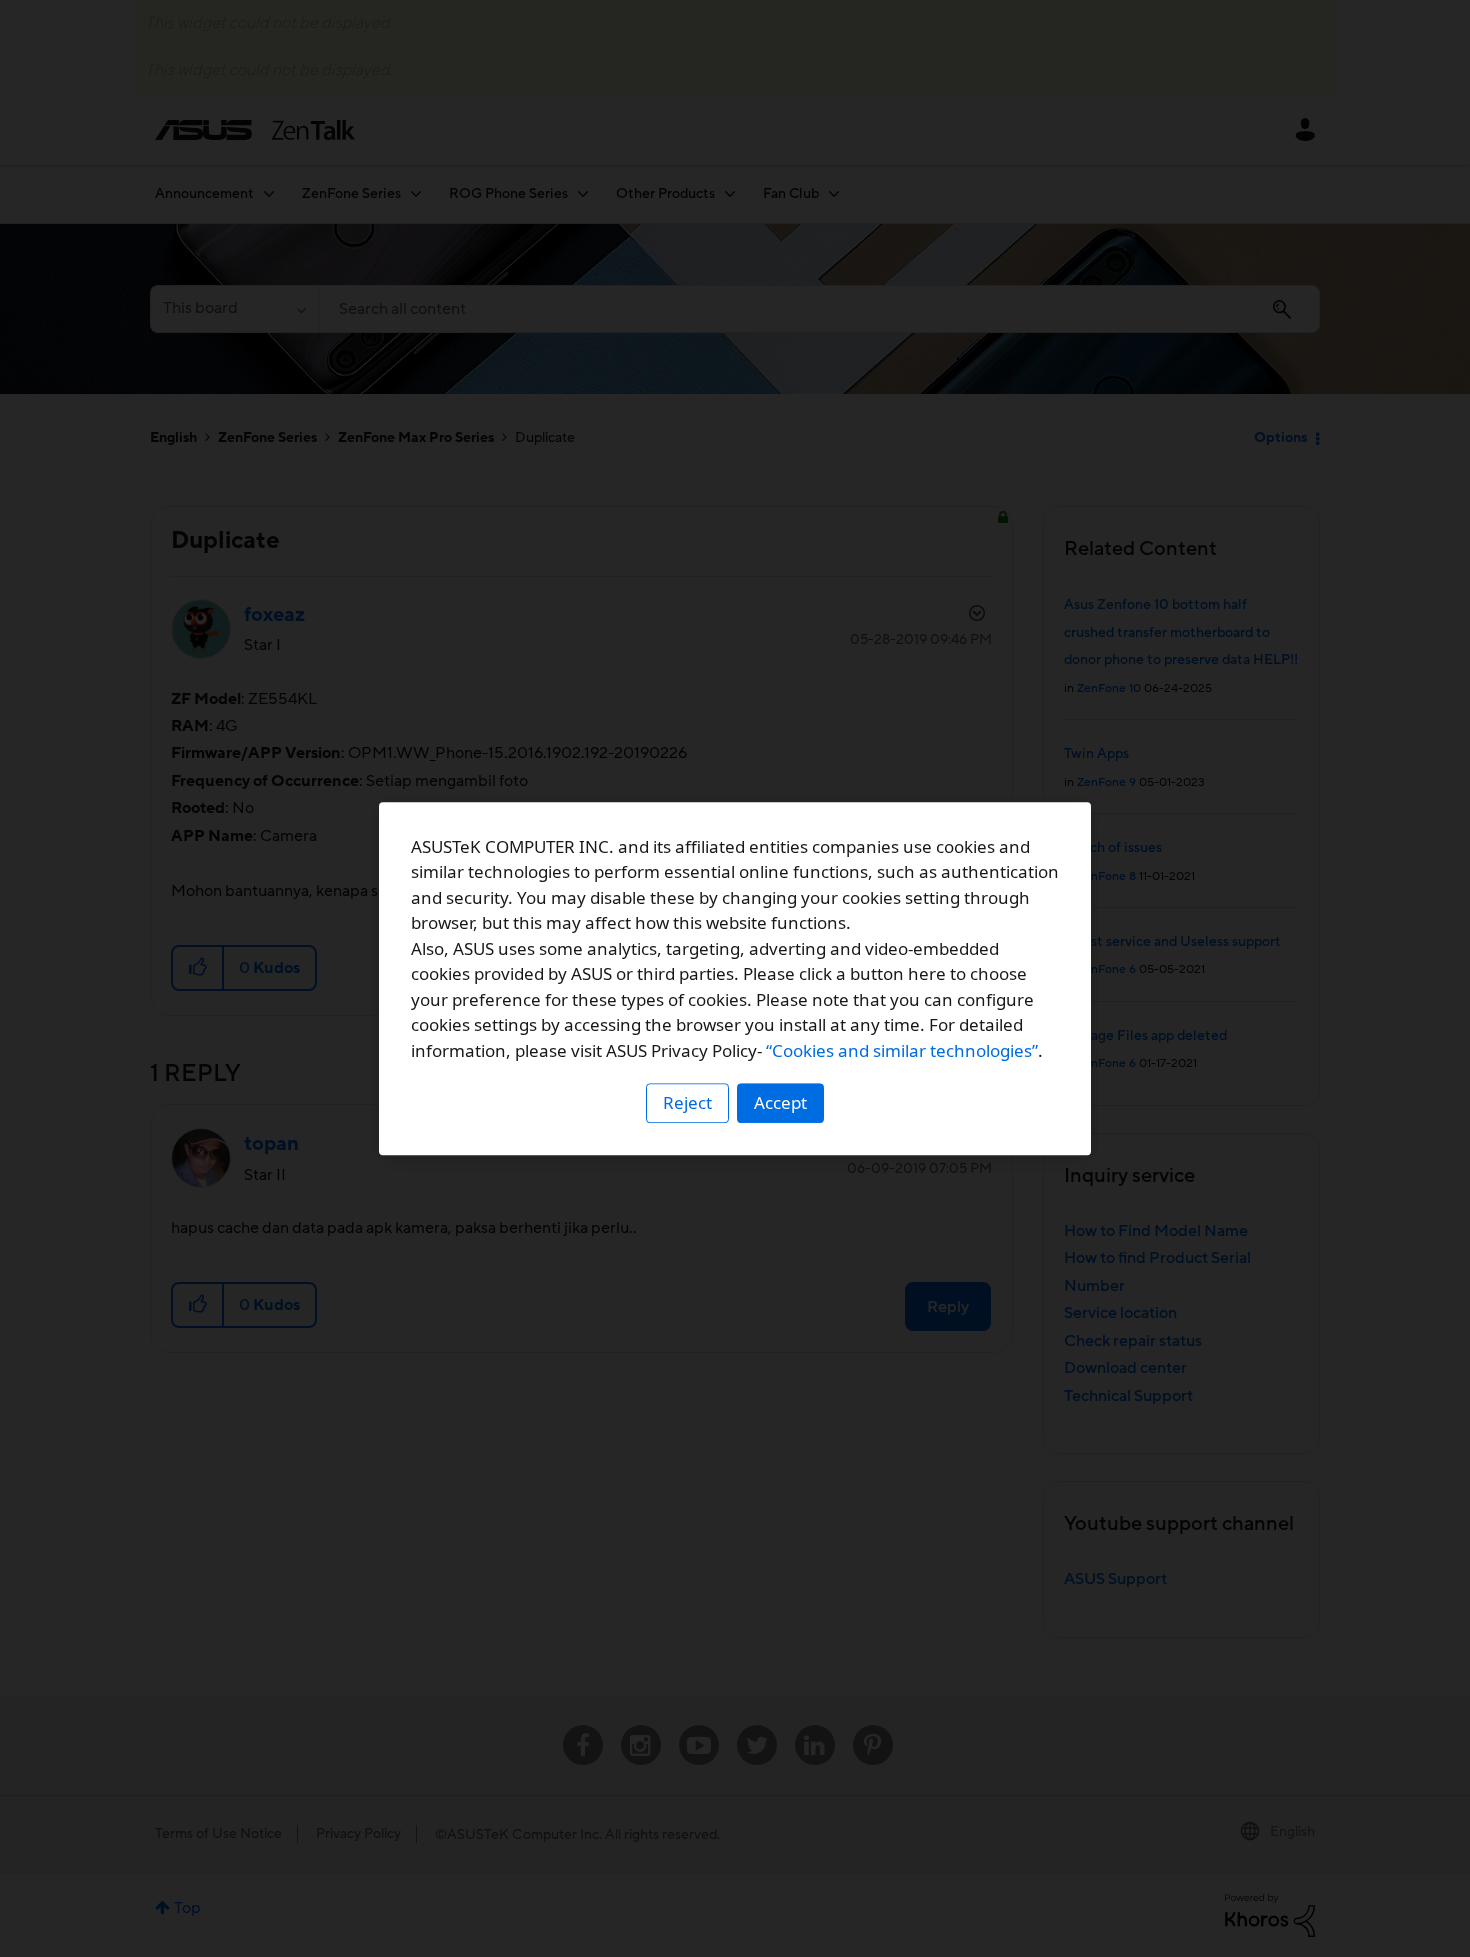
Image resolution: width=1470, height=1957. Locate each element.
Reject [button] (687, 1102)
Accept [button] (780, 1102)
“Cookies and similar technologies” (902, 1050)
